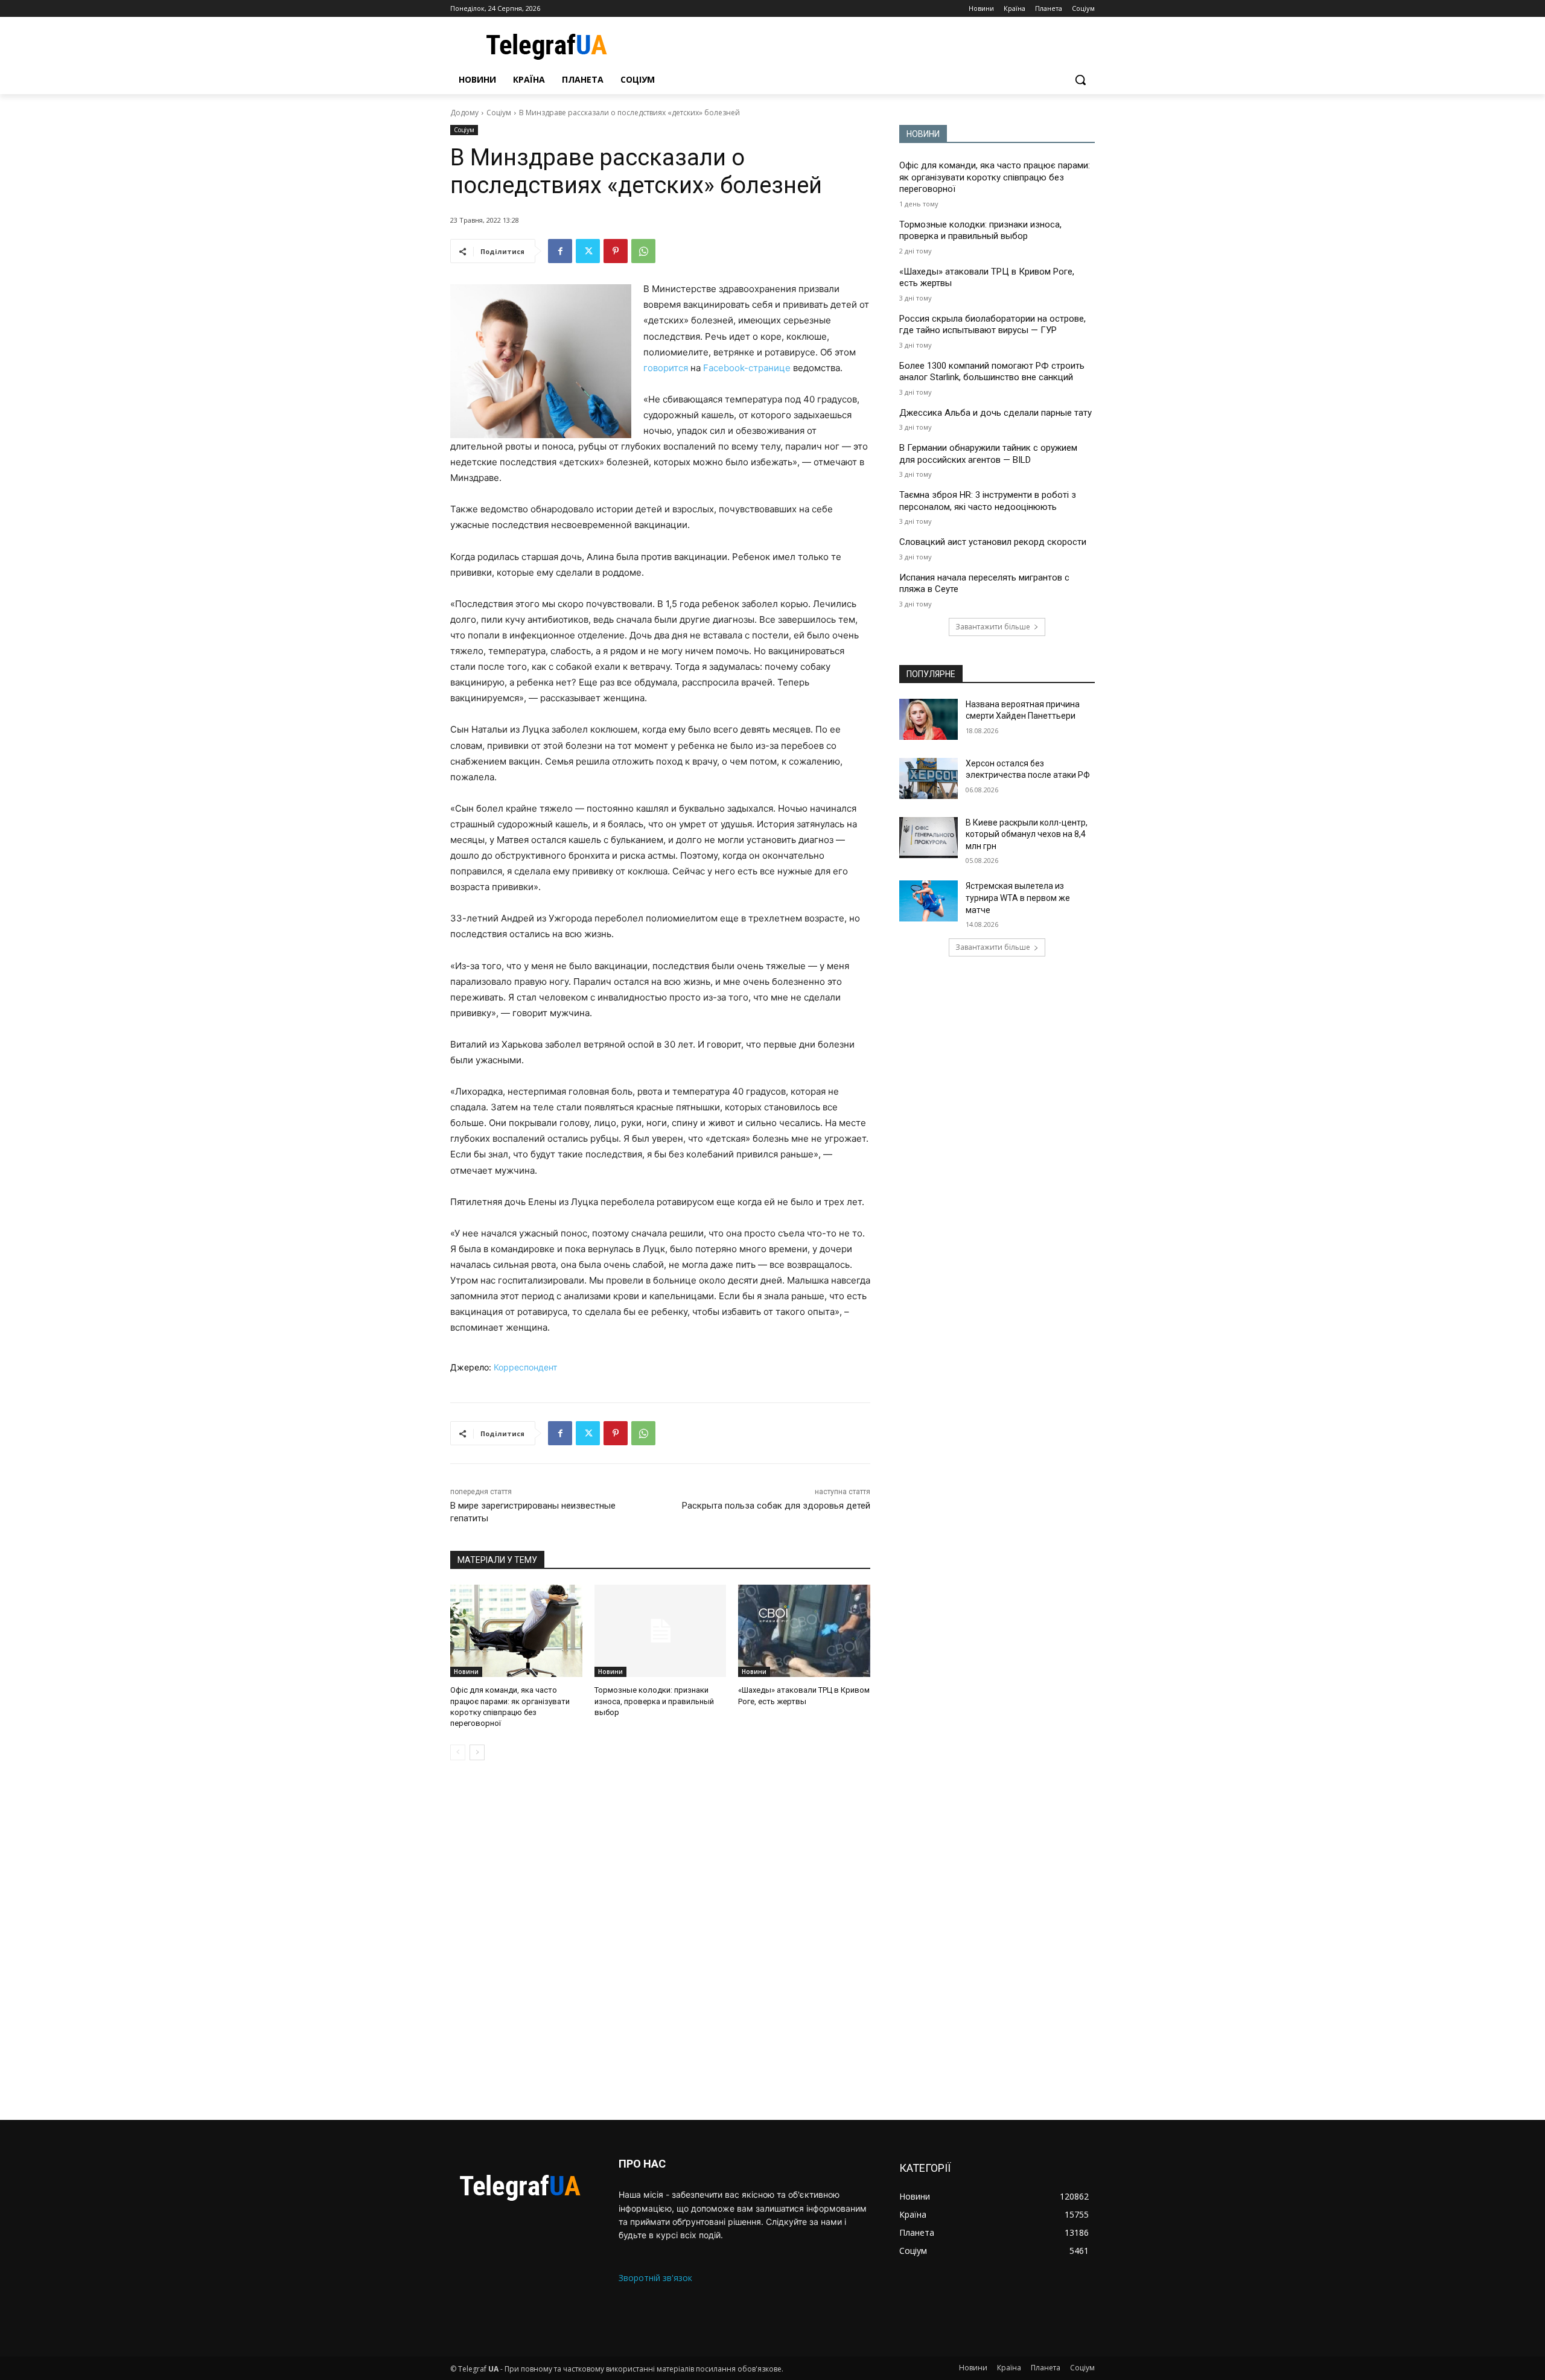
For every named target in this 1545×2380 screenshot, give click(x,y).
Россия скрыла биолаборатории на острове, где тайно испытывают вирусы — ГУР (992, 325)
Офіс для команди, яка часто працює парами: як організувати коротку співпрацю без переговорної (995, 177)
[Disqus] (660, 1940)
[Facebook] (560, 251)
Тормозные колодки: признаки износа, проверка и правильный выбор (654, 1701)
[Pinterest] (616, 251)
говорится (667, 368)
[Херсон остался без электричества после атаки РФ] (929, 778)
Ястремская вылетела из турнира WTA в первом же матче (1018, 898)
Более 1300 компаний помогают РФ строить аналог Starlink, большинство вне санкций (992, 372)
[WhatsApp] (643, 251)
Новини (466, 1672)
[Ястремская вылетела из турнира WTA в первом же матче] (929, 901)
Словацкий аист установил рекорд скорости (993, 542)
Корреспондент (525, 1367)
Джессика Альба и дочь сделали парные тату (995, 413)
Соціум (499, 113)
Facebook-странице (747, 368)
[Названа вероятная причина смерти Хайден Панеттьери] (929, 719)
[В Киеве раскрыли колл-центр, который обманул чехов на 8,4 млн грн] (929, 838)
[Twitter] (588, 251)
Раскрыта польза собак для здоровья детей (776, 1506)
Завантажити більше (993, 627)
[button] (1080, 80)
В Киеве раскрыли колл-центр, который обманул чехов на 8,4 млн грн (1027, 834)
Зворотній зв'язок (655, 2278)
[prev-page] (458, 1752)
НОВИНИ (923, 134)
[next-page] (477, 1752)
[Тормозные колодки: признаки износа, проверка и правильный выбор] (661, 1631)
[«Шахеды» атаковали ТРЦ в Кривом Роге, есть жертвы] (804, 1631)
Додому (464, 113)
